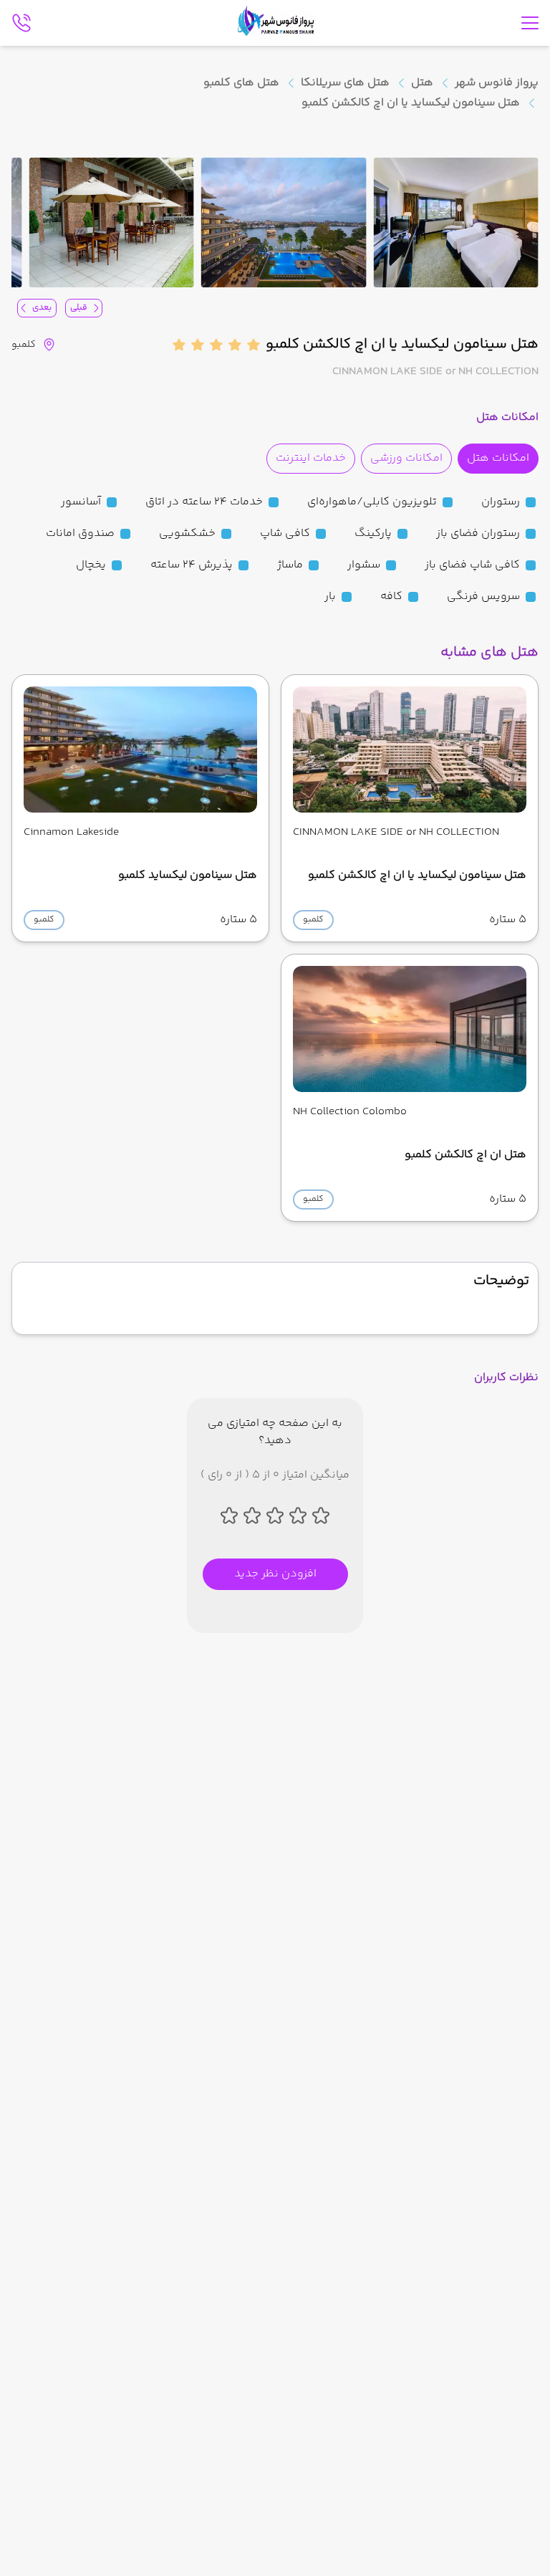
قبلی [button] (79, 308)
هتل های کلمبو (241, 83)
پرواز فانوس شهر (497, 83)
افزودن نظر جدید (275, 1574)
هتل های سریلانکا (345, 83)
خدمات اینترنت (311, 458)
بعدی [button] (42, 308)
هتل (422, 83)
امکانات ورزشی (406, 458)
